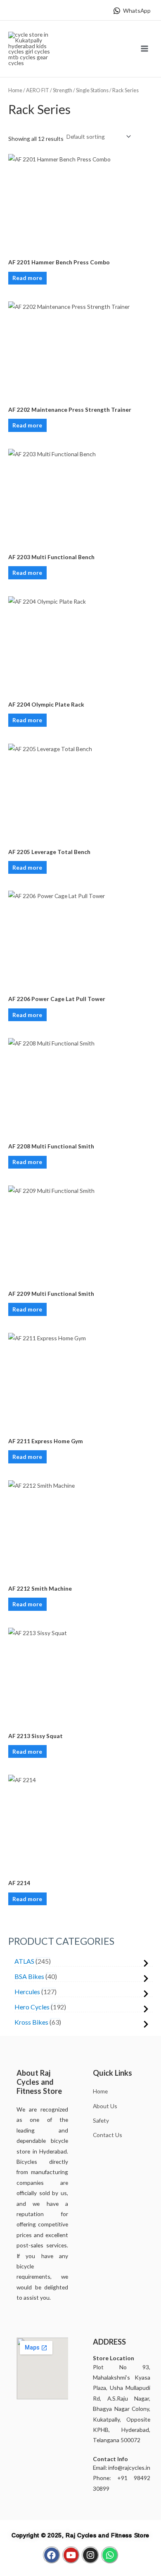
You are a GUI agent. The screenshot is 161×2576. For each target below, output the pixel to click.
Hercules (27, 1991)
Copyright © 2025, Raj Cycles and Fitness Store (80, 2535)
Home (15, 90)
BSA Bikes (29, 1976)
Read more (27, 278)
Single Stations (92, 90)
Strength (63, 90)
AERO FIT (38, 90)
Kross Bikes (31, 2022)
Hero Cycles (32, 2007)
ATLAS (24, 1961)
